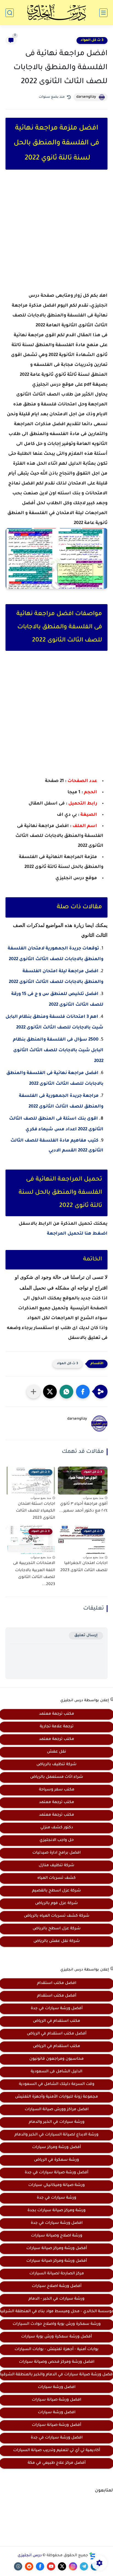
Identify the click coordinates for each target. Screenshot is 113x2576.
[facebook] (40, 2566)
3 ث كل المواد (92, 40)
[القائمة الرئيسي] (103, 13)
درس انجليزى (30, 2556)
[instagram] (73, 2566)
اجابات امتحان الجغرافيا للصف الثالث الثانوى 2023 (84, 1567)
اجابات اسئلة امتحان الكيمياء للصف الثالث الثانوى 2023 (36, 1511)
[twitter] (62, 2566)
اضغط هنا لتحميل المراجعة (77, 1234)
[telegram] (84, 2566)
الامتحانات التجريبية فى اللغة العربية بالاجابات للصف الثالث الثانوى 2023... (34, 1574)
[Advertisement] (56, 236)
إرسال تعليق (86, 1635)
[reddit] (29, 2566)
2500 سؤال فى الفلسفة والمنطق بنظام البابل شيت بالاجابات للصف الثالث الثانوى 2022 (58, 1050)
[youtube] (51, 2566)
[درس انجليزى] (56, 13)
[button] (83, 1392)
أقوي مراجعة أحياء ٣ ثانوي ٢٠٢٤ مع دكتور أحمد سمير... (83, 1508)
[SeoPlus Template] (92, 2556)
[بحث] (10, 13)
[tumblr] (18, 2566)
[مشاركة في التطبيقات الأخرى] (33, 1392)
